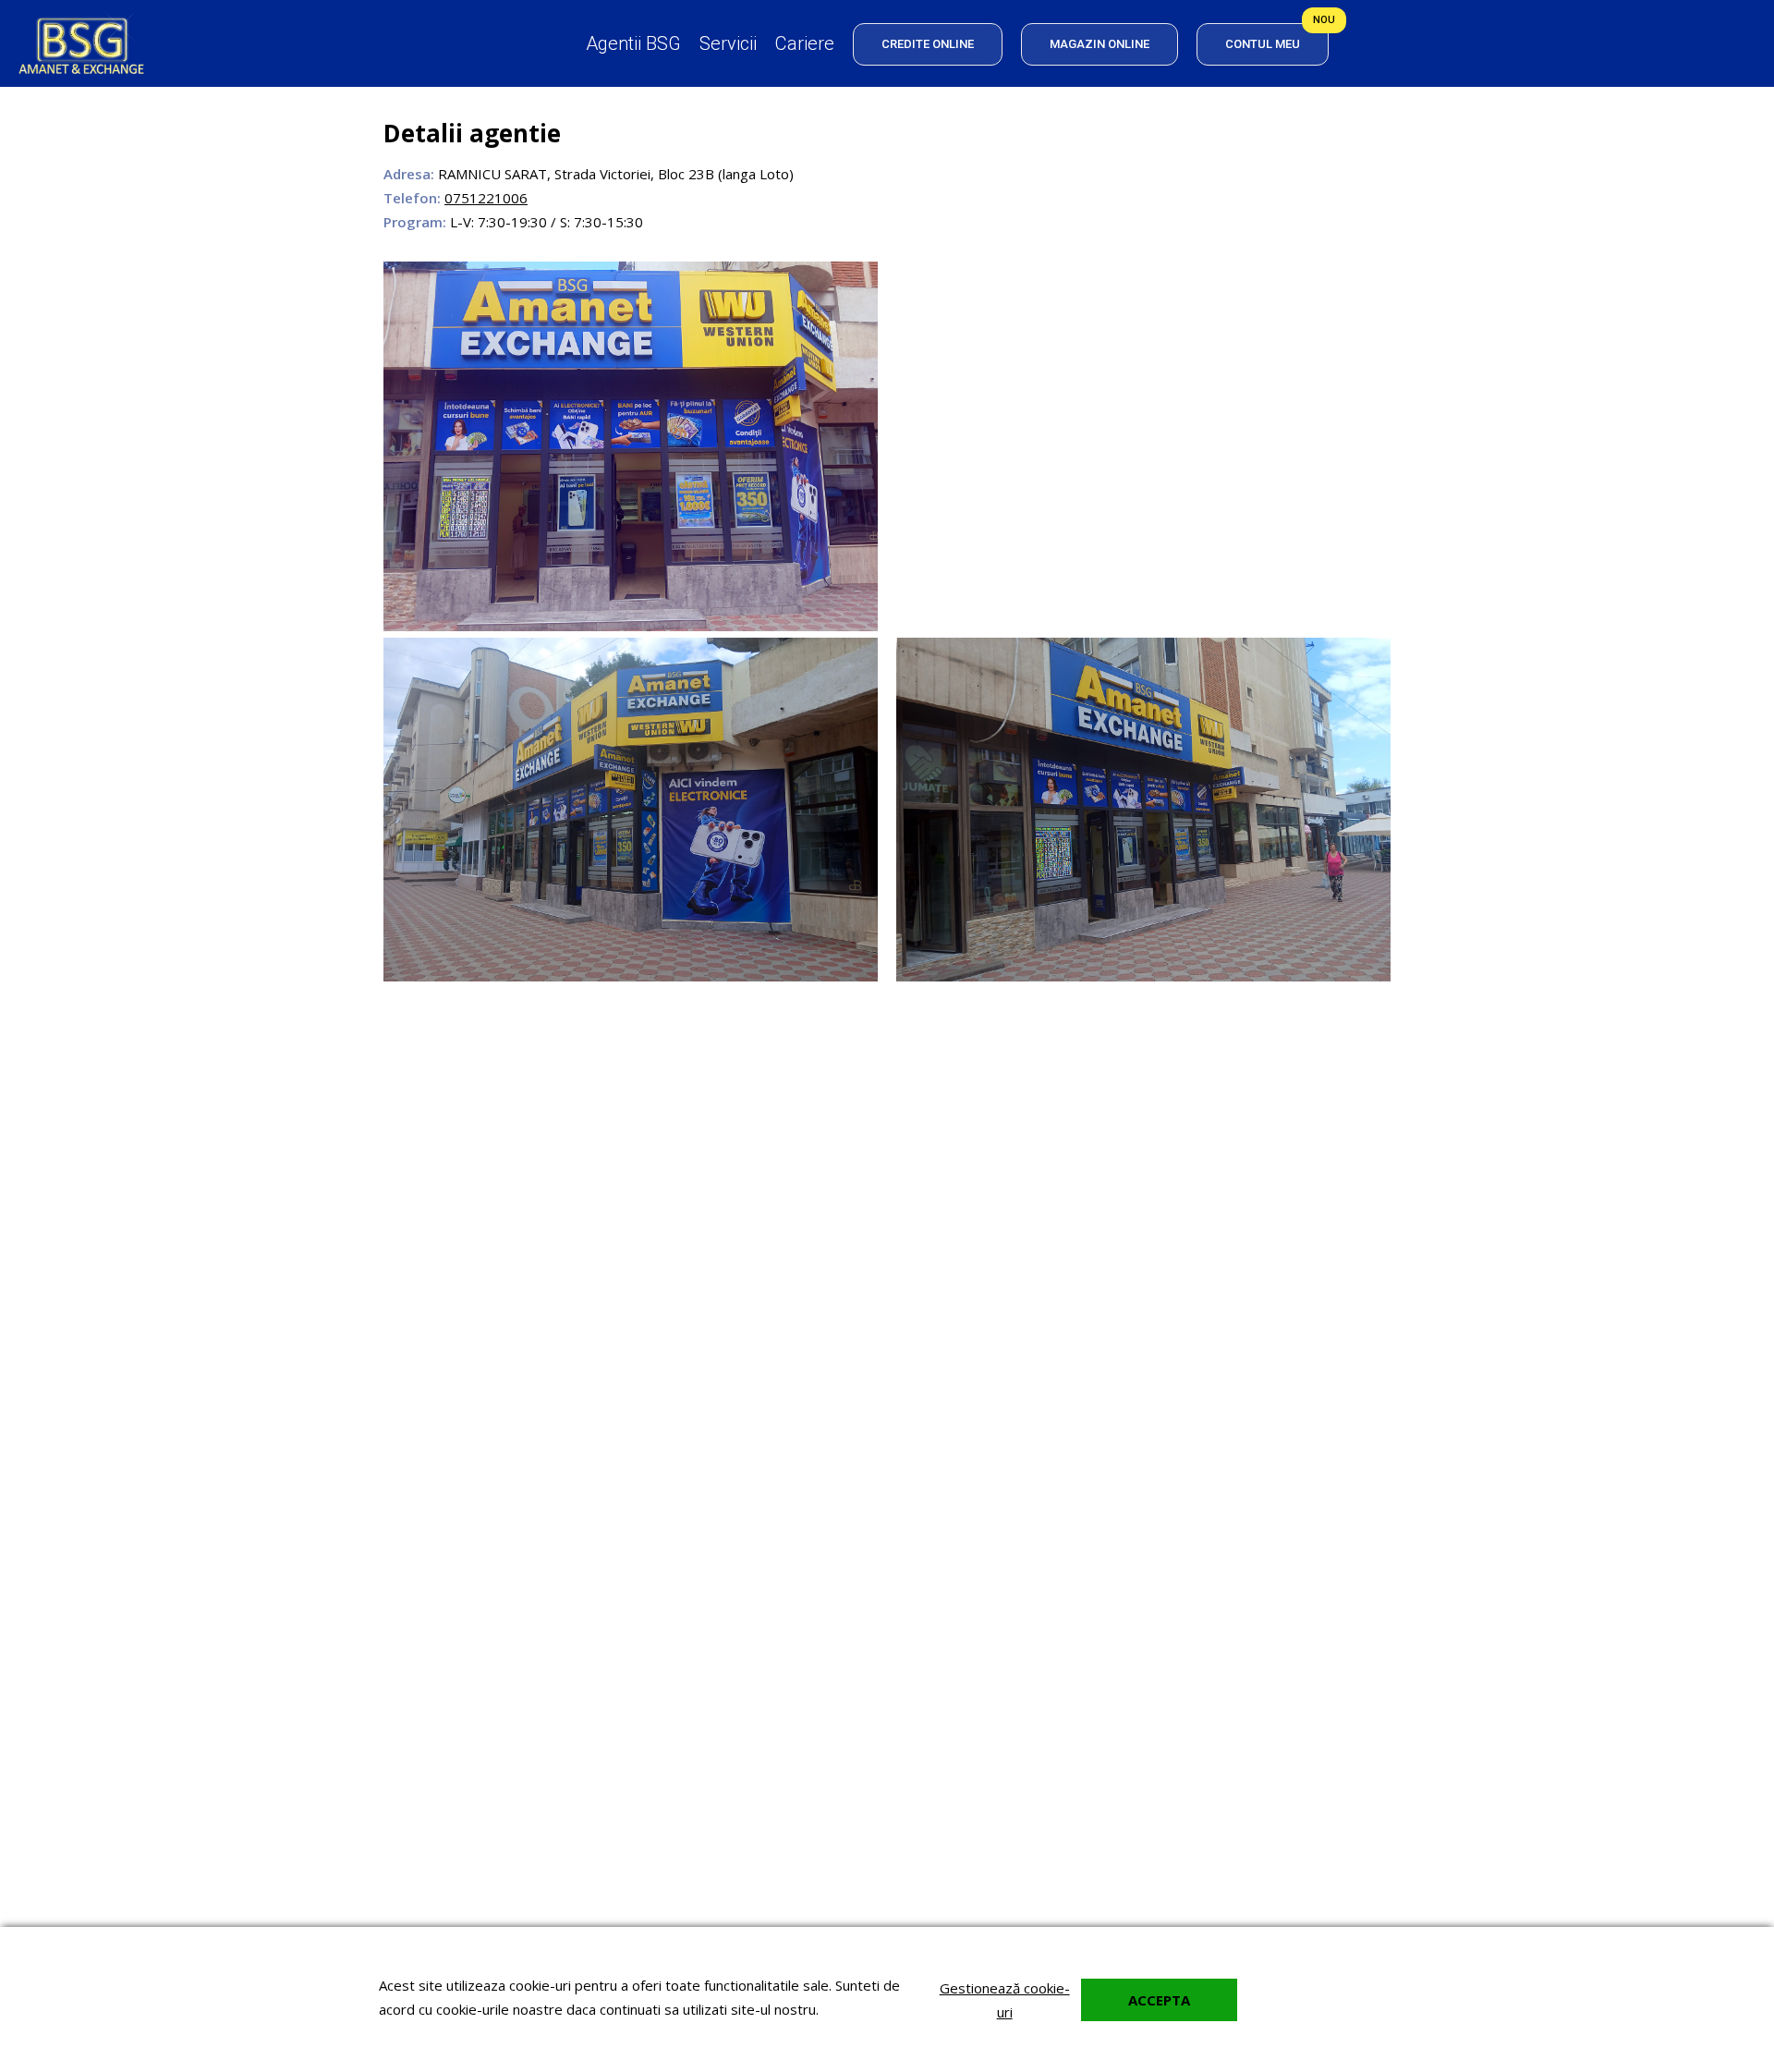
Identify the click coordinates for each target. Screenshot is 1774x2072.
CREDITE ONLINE (928, 44)
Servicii (728, 43)
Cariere (805, 43)
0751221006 (486, 198)
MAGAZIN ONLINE (1100, 44)
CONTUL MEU (1263, 44)
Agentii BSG (633, 43)
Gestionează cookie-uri (1005, 2000)
